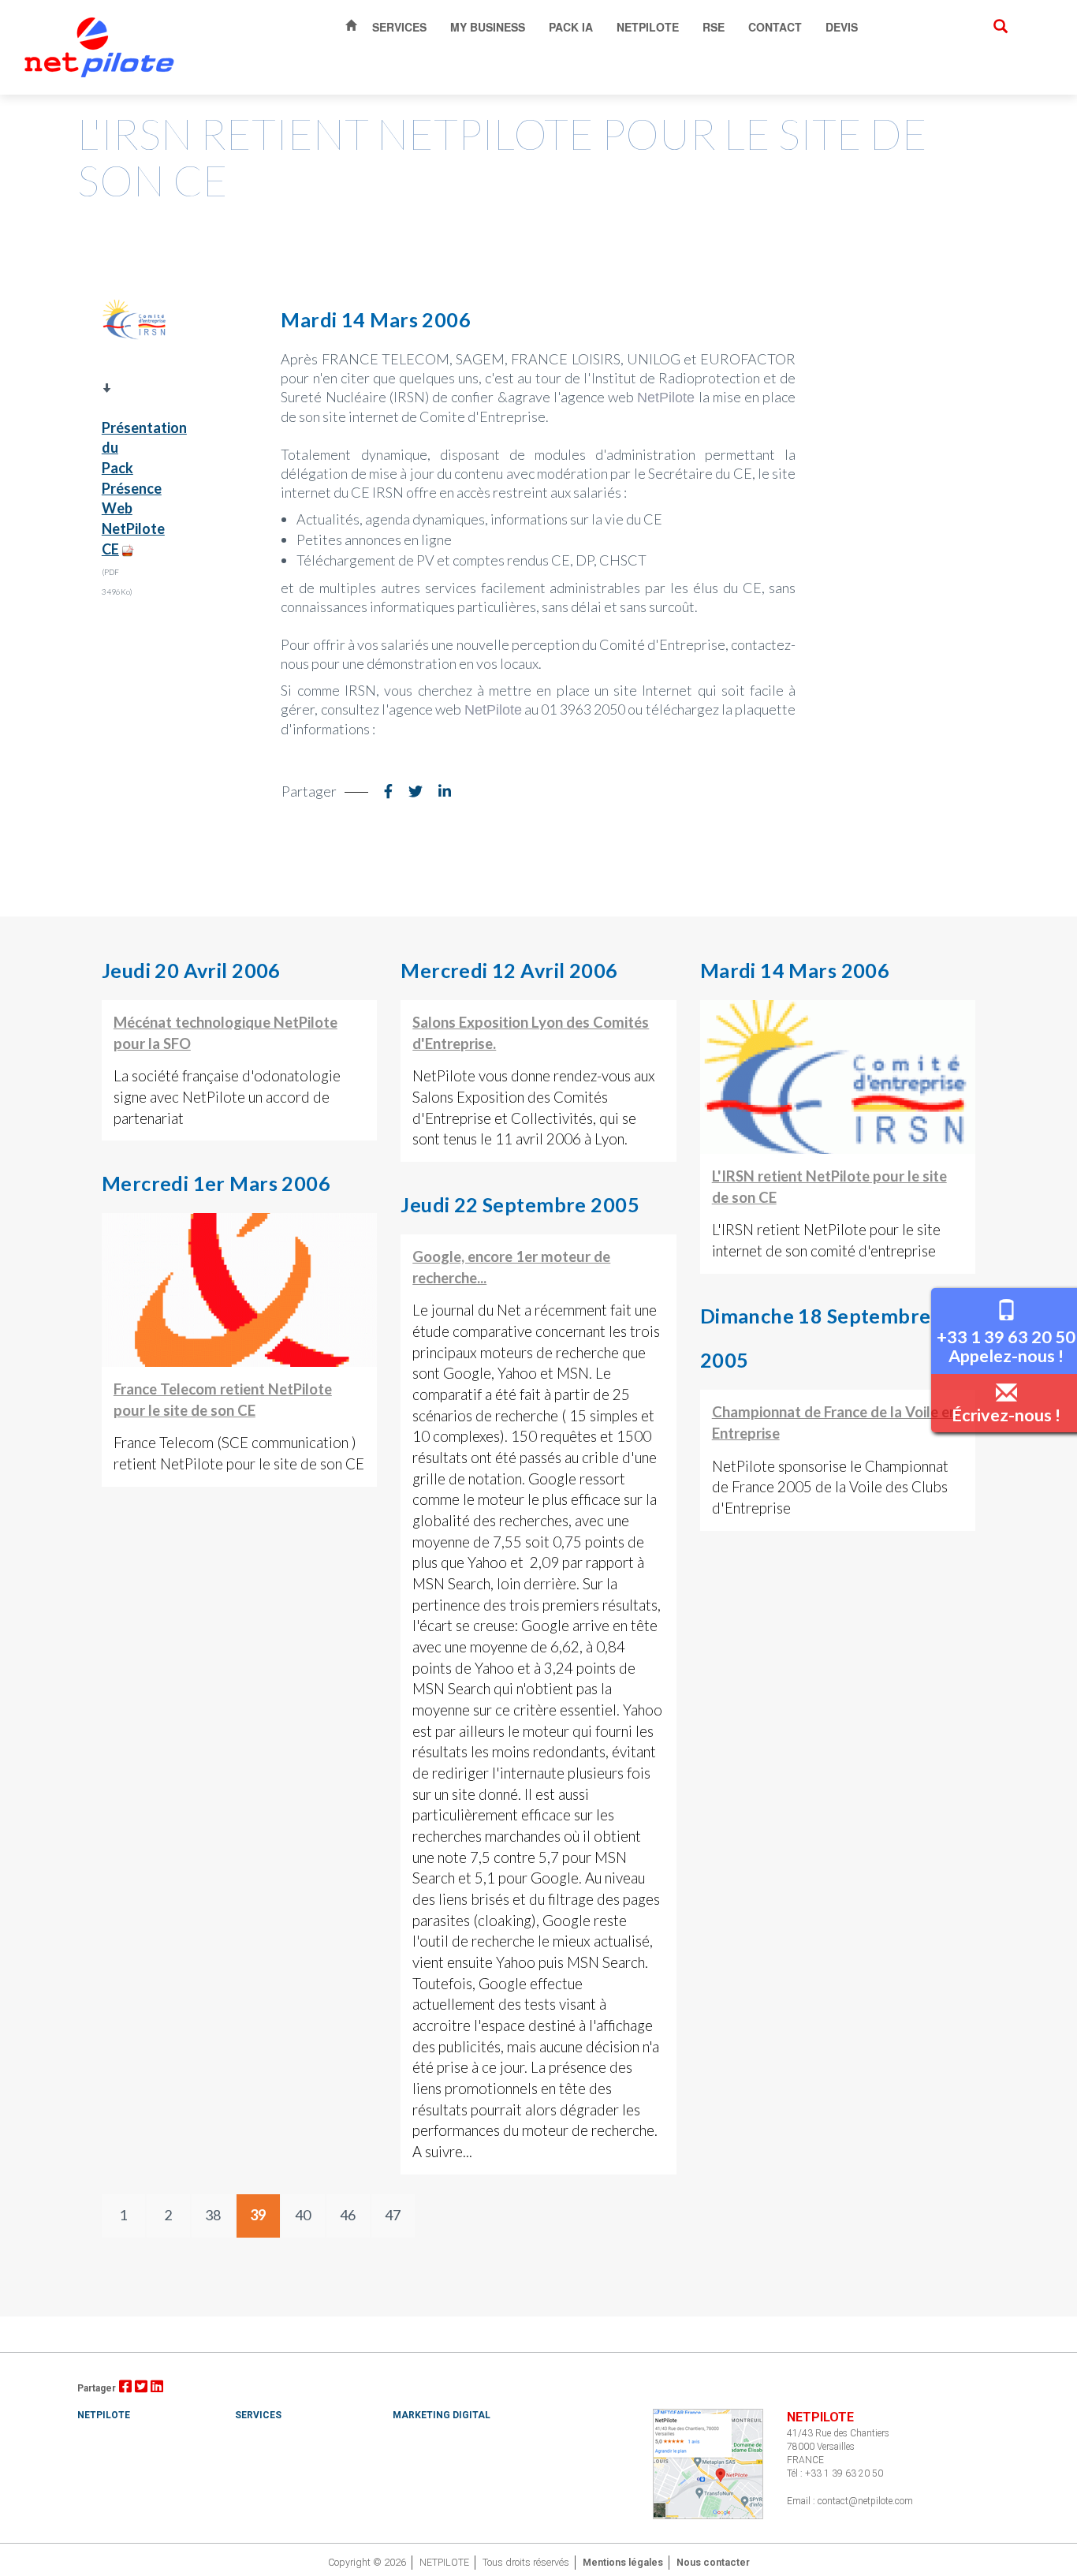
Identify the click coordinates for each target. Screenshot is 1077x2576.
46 (348, 2215)
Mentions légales (623, 2562)
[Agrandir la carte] (708, 2463)
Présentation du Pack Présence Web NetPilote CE (144, 488)
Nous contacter (713, 2562)
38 (213, 2215)
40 (303, 2215)
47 (393, 2215)
